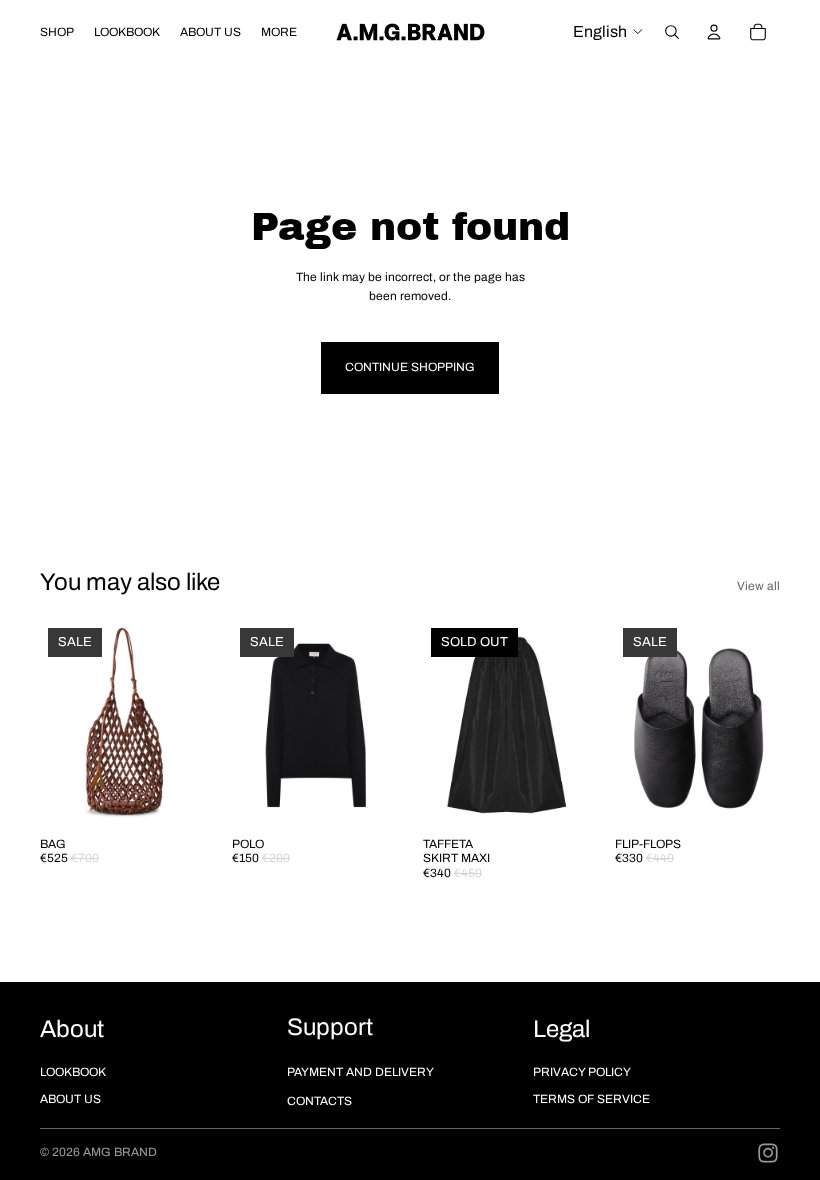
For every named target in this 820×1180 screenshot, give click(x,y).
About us (70, 1099)
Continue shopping (410, 367)
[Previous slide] (62, 723)
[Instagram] (768, 1153)
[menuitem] (279, 32)
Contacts (319, 1101)
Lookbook (73, 1072)
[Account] (714, 32)
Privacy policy (582, 1072)
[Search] (672, 32)
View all (758, 586)
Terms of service (591, 1099)
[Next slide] (184, 723)
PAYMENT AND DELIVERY (360, 1072)
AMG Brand (120, 1152)
